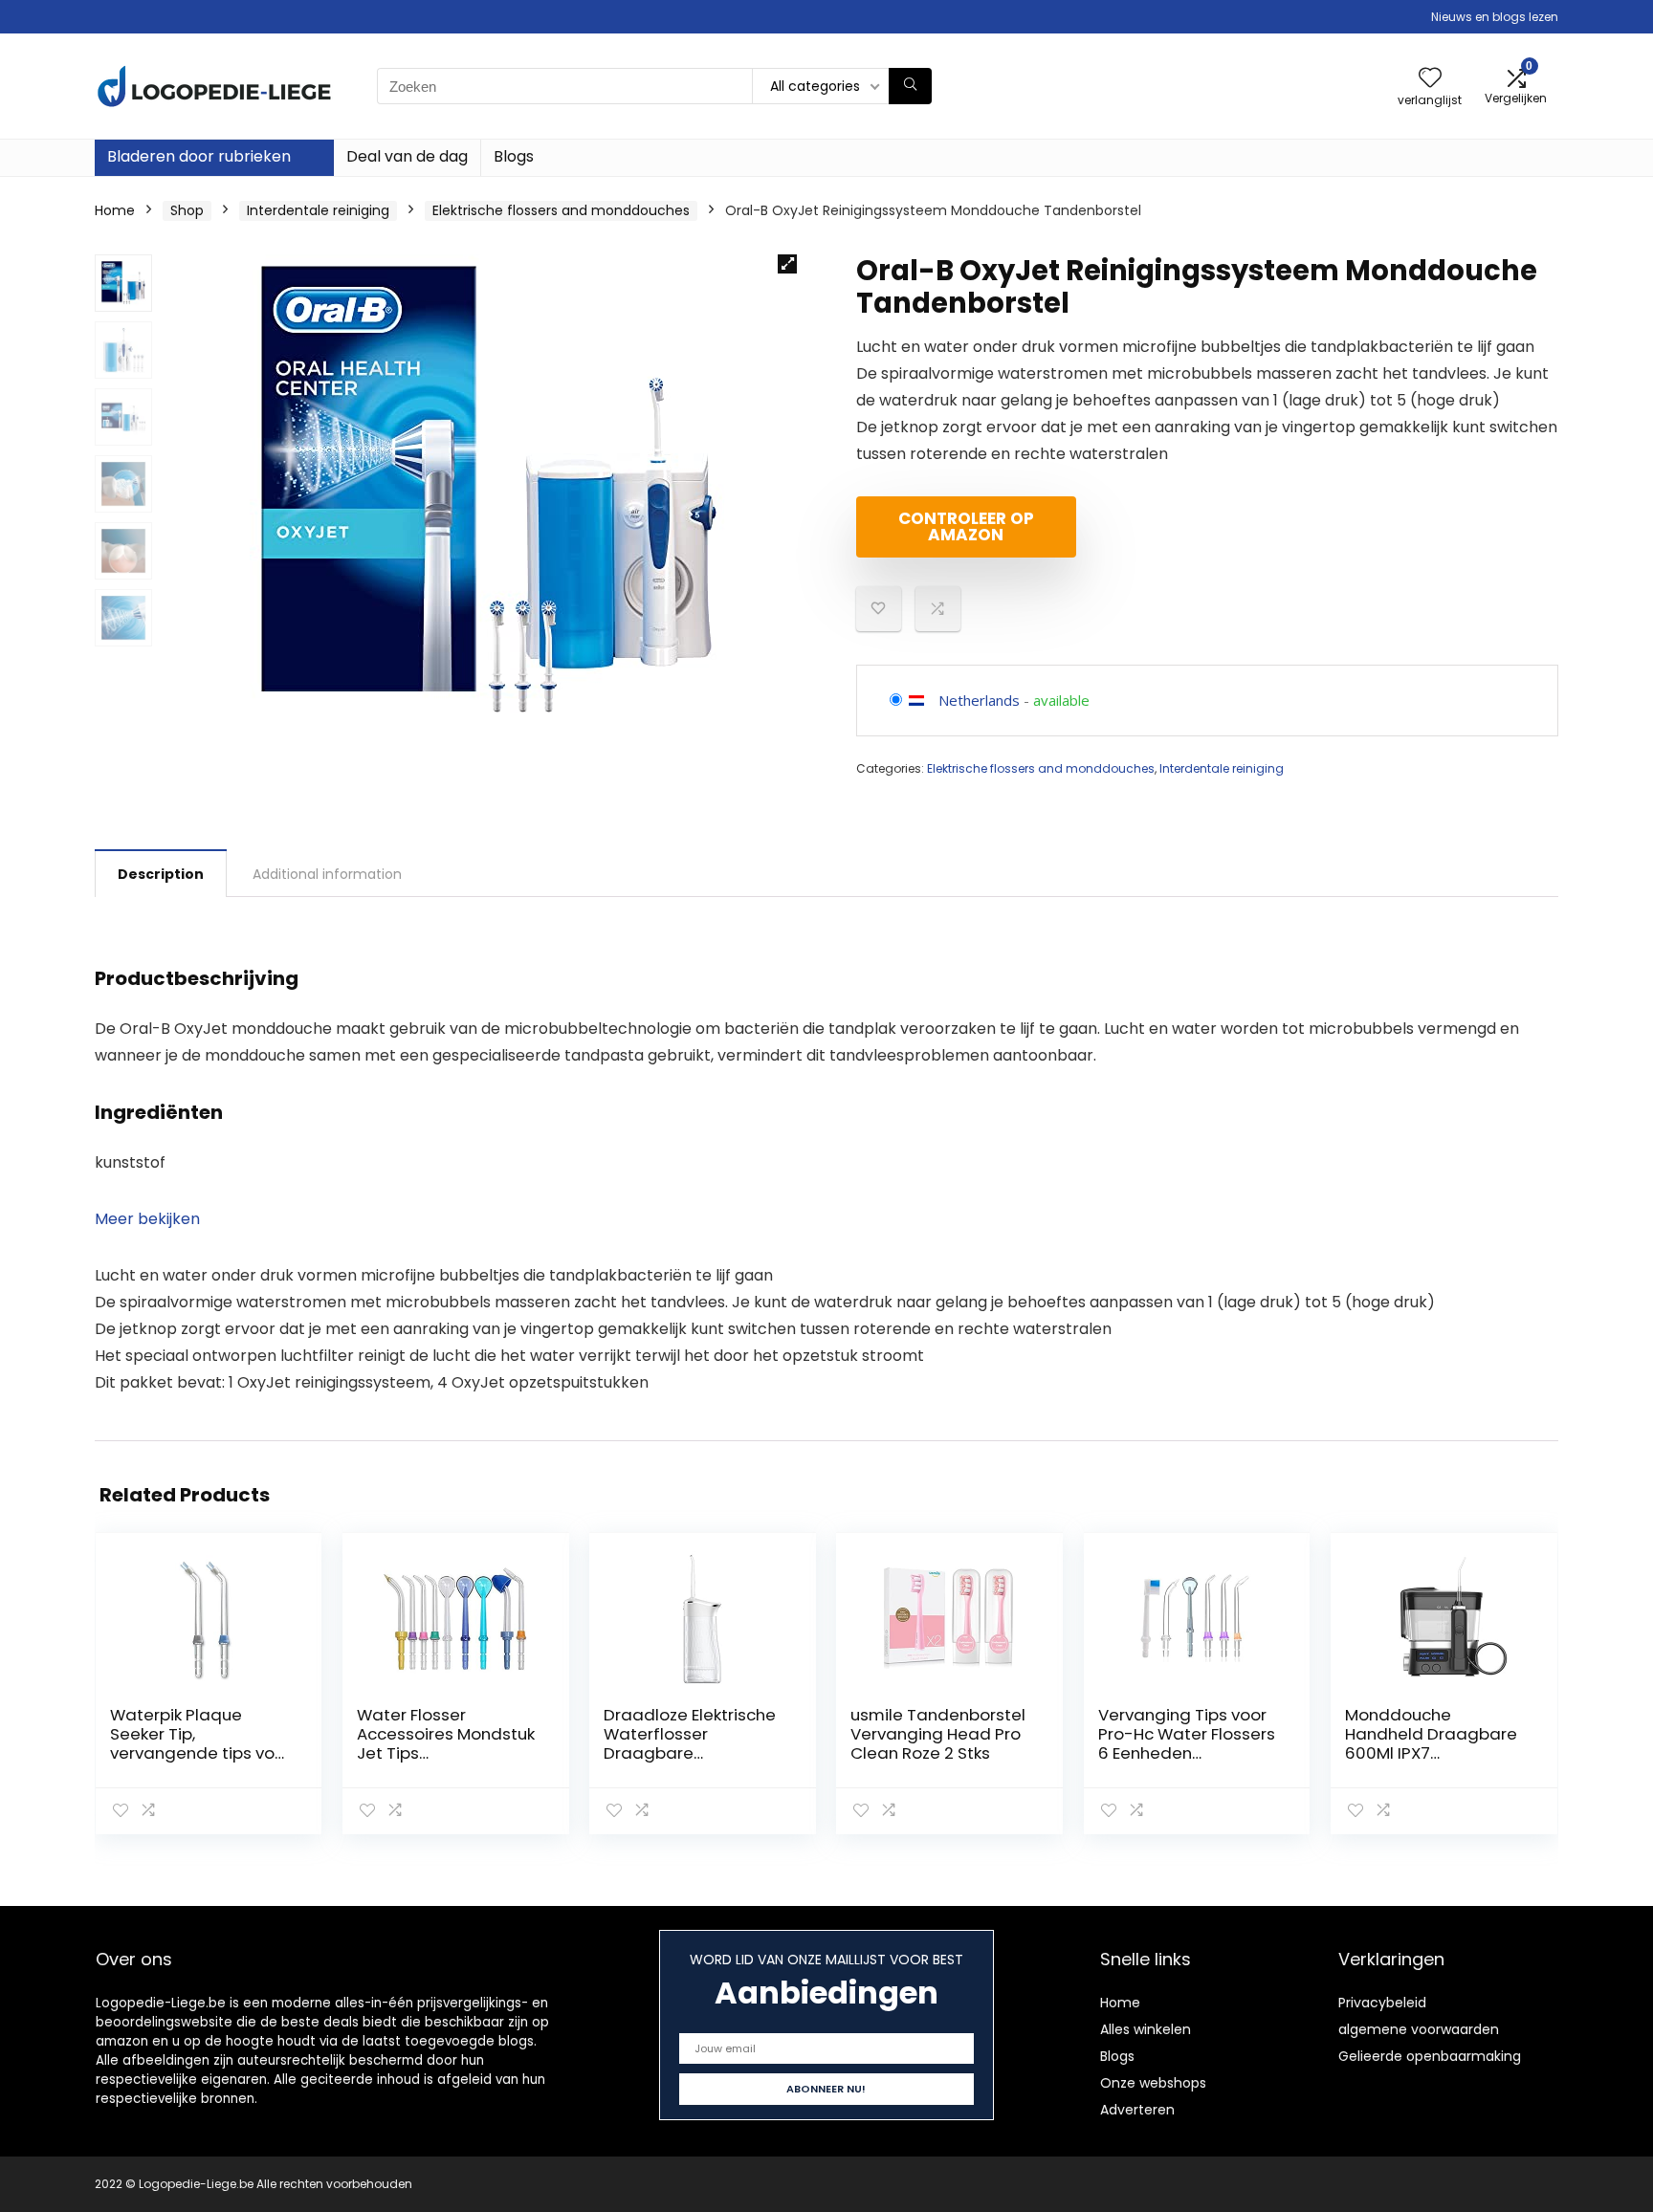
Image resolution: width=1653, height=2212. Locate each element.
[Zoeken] (910, 86)
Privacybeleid (1382, 2003)
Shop (187, 210)
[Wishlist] (1430, 79)
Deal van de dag (407, 156)
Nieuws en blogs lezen (1495, 17)
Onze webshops (1153, 2083)
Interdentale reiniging (318, 210)
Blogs (514, 156)
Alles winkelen (1146, 2029)
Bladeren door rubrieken (199, 156)
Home (115, 210)
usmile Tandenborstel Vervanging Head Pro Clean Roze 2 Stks (938, 1734)
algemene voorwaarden (1419, 2029)
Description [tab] (161, 874)
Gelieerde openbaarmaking (1430, 2056)
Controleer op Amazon (966, 526)
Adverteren (1137, 2110)
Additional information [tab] (327, 874)
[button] (787, 264)
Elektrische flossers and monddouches (561, 210)
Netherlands (979, 700)
